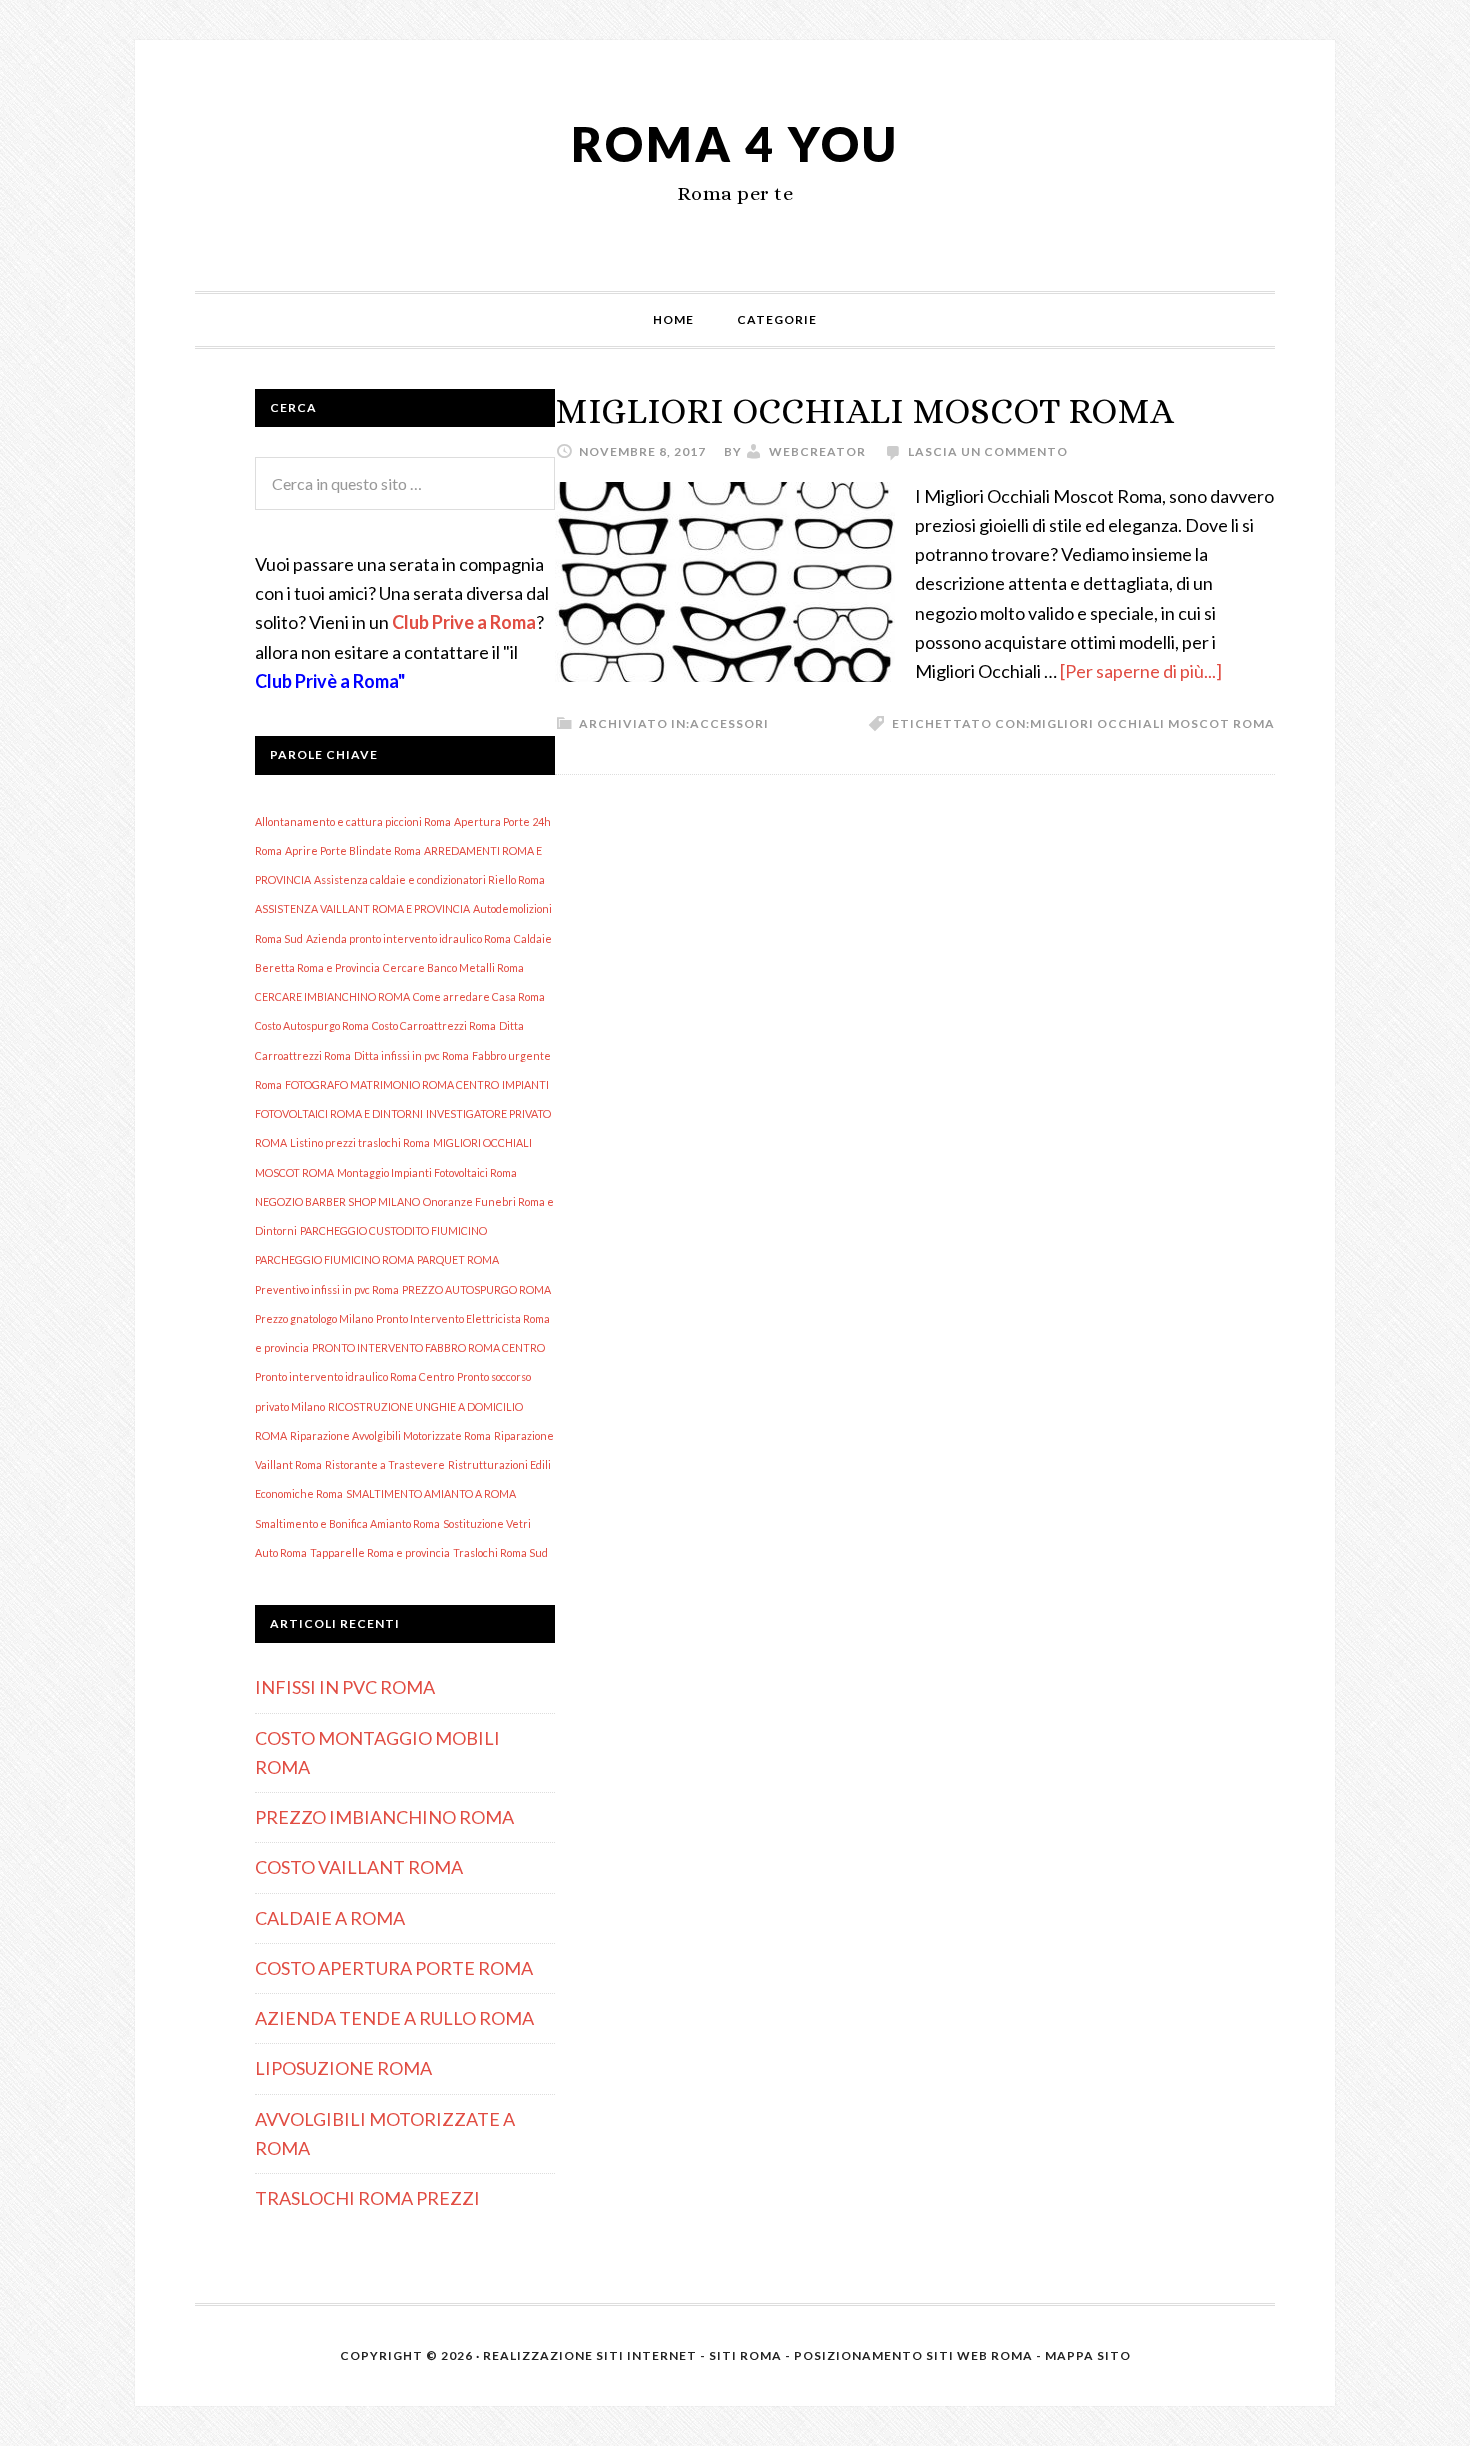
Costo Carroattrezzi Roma (434, 1025)
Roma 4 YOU (735, 143)
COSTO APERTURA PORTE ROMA (394, 1968)
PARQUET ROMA (458, 1259)
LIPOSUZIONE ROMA (343, 2068)
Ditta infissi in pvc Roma (411, 1055)
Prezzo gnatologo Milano (314, 1318)
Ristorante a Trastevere (385, 1464)
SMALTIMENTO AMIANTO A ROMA (431, 1493)
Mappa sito (1088, 2355)
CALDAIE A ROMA (330, 1918)
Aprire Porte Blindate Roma (353, 850)
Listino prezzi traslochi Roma (360, 1142)
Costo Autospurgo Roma (312, 1025)
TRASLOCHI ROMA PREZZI (367, 2198)
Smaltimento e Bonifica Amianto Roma (347, 1523)
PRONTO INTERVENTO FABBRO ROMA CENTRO (428, 1347)
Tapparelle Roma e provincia (380, 1552)
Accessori (729, 723)
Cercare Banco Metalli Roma (453, 967)
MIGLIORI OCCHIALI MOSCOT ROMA (864, 410)
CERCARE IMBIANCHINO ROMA (332, 996)
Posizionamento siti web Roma (913, 2355)
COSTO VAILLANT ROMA (359, 1867)
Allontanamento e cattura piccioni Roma (353, 821)
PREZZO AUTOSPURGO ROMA (476, 1289)
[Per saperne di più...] (1141, 671)
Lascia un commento (988, 451)
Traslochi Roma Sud (500, 1552)
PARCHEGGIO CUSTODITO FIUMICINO (393, 1230)
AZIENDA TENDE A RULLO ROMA (394, 2018)
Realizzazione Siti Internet (590, 2355)
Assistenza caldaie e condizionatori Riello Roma (429, 879)
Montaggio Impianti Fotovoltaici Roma (427, 1172)
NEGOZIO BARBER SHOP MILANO (337, 1201)
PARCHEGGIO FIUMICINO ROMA (334, 1259)
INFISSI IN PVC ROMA (345, 1687)
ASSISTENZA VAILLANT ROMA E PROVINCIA (362, 908)
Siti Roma (745, 2355)
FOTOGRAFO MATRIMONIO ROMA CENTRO (392, 1084)
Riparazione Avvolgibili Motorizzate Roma (390, 1435)
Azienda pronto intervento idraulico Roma (408, 938)
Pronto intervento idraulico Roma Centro (354, 1376)
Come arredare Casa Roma (479, 996)
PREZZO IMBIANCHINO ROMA (384, 1817)
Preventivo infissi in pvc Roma (327, 1289)
